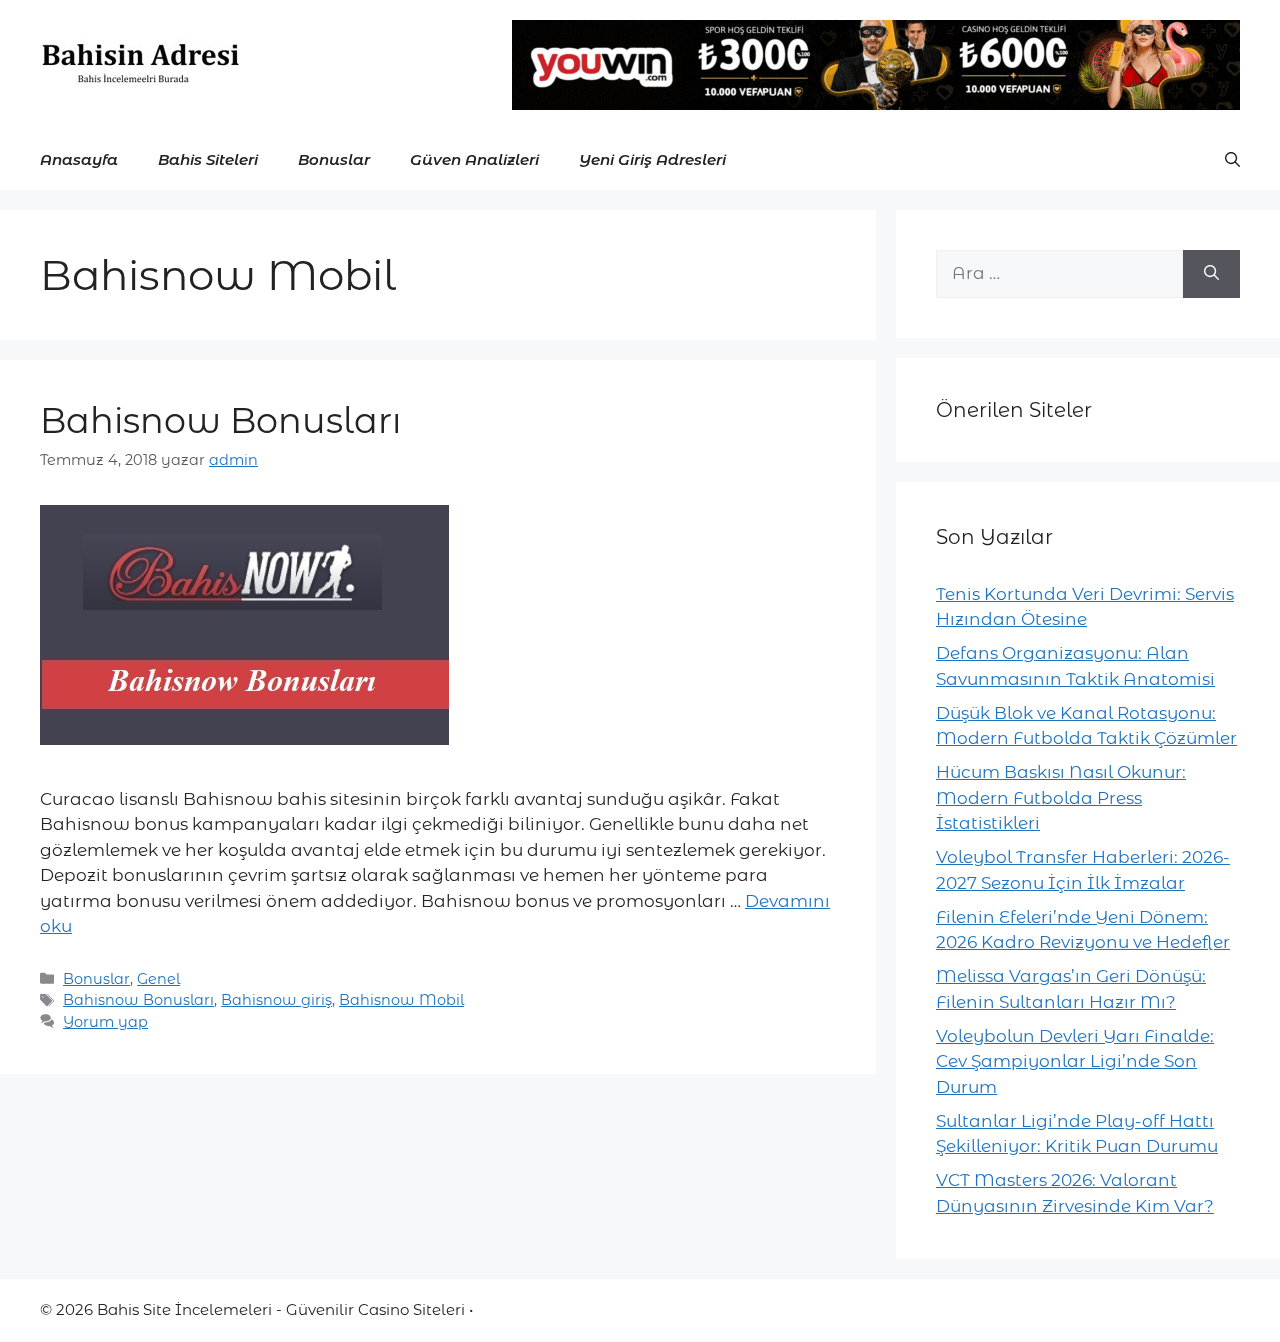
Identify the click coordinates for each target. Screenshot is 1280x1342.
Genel (158, 979)
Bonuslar (334, 159)
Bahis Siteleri (208, 159)
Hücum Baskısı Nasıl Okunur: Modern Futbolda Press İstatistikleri (1061, 797)
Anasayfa (79, 159)
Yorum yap (105, 1022)
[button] (1232, 160)
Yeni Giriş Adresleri (652, 159)
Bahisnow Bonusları (220, 420)
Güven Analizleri (474, 159)
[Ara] (1211, 274)
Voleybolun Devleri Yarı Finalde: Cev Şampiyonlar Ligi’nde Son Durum (1075, 1061)
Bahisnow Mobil (401, 1000)
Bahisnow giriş (276, 1000)
